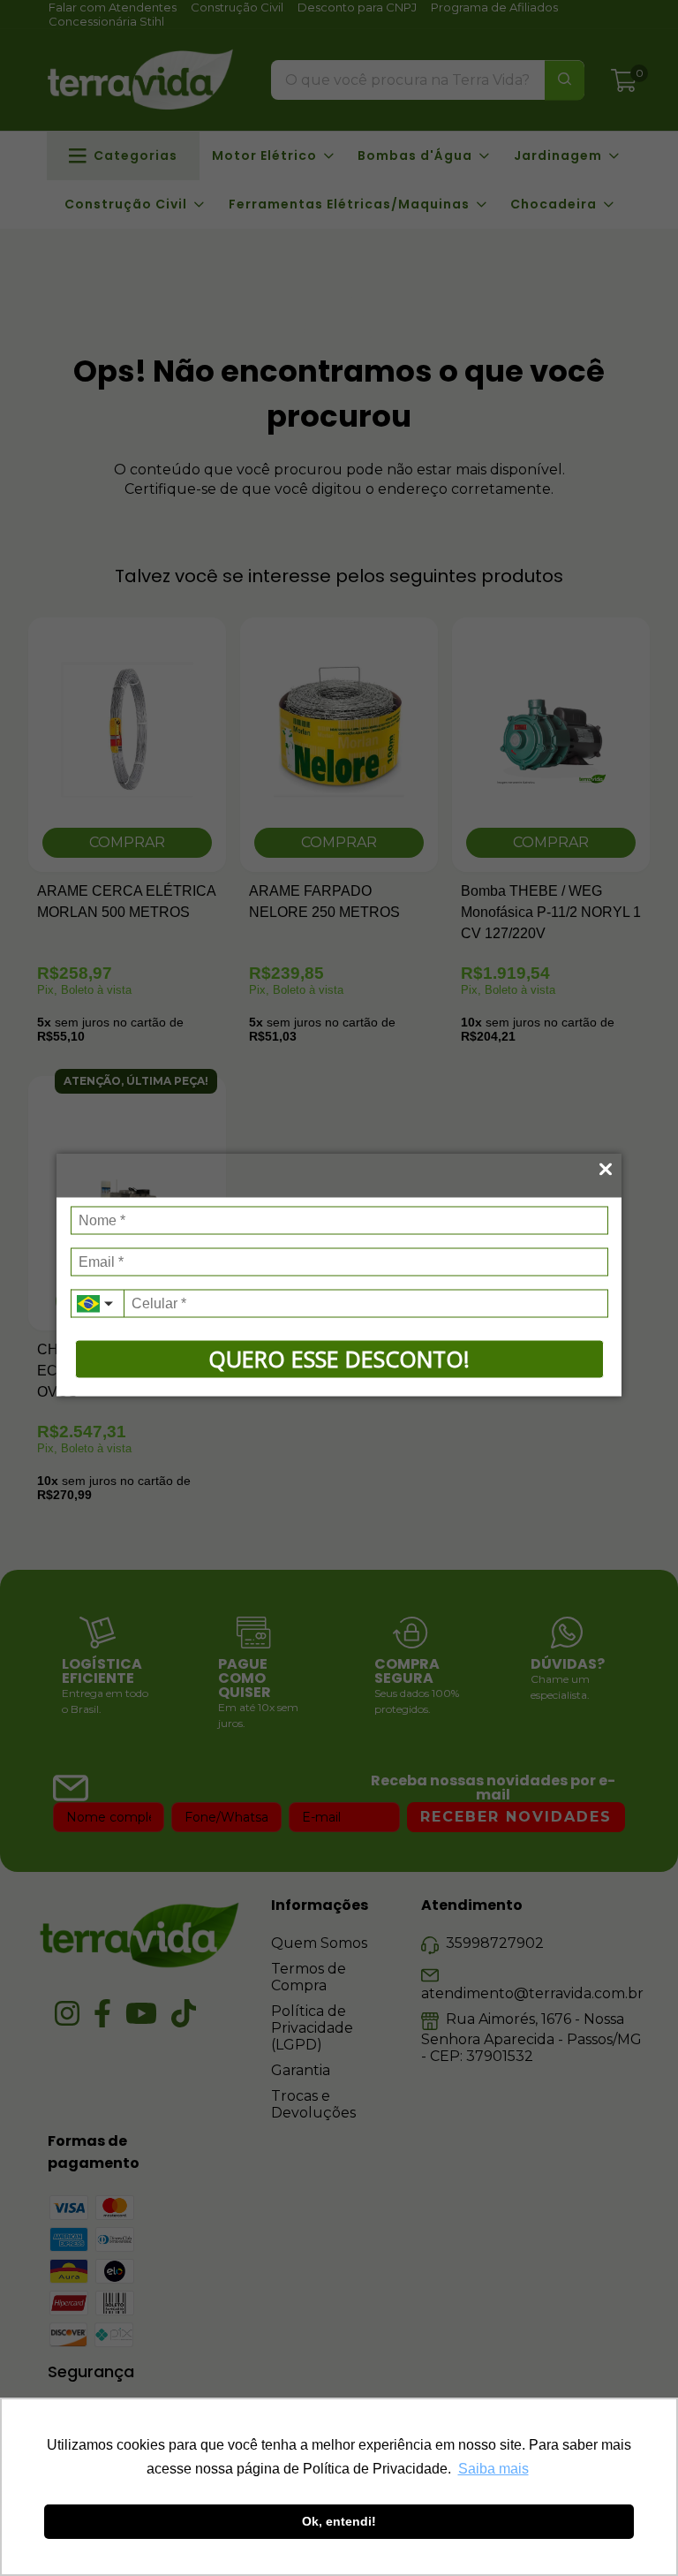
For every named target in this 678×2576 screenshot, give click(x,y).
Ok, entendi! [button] (339, 2521)
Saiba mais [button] (493, 2469)
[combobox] (97, 1304)
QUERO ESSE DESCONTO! (339, 1359)
